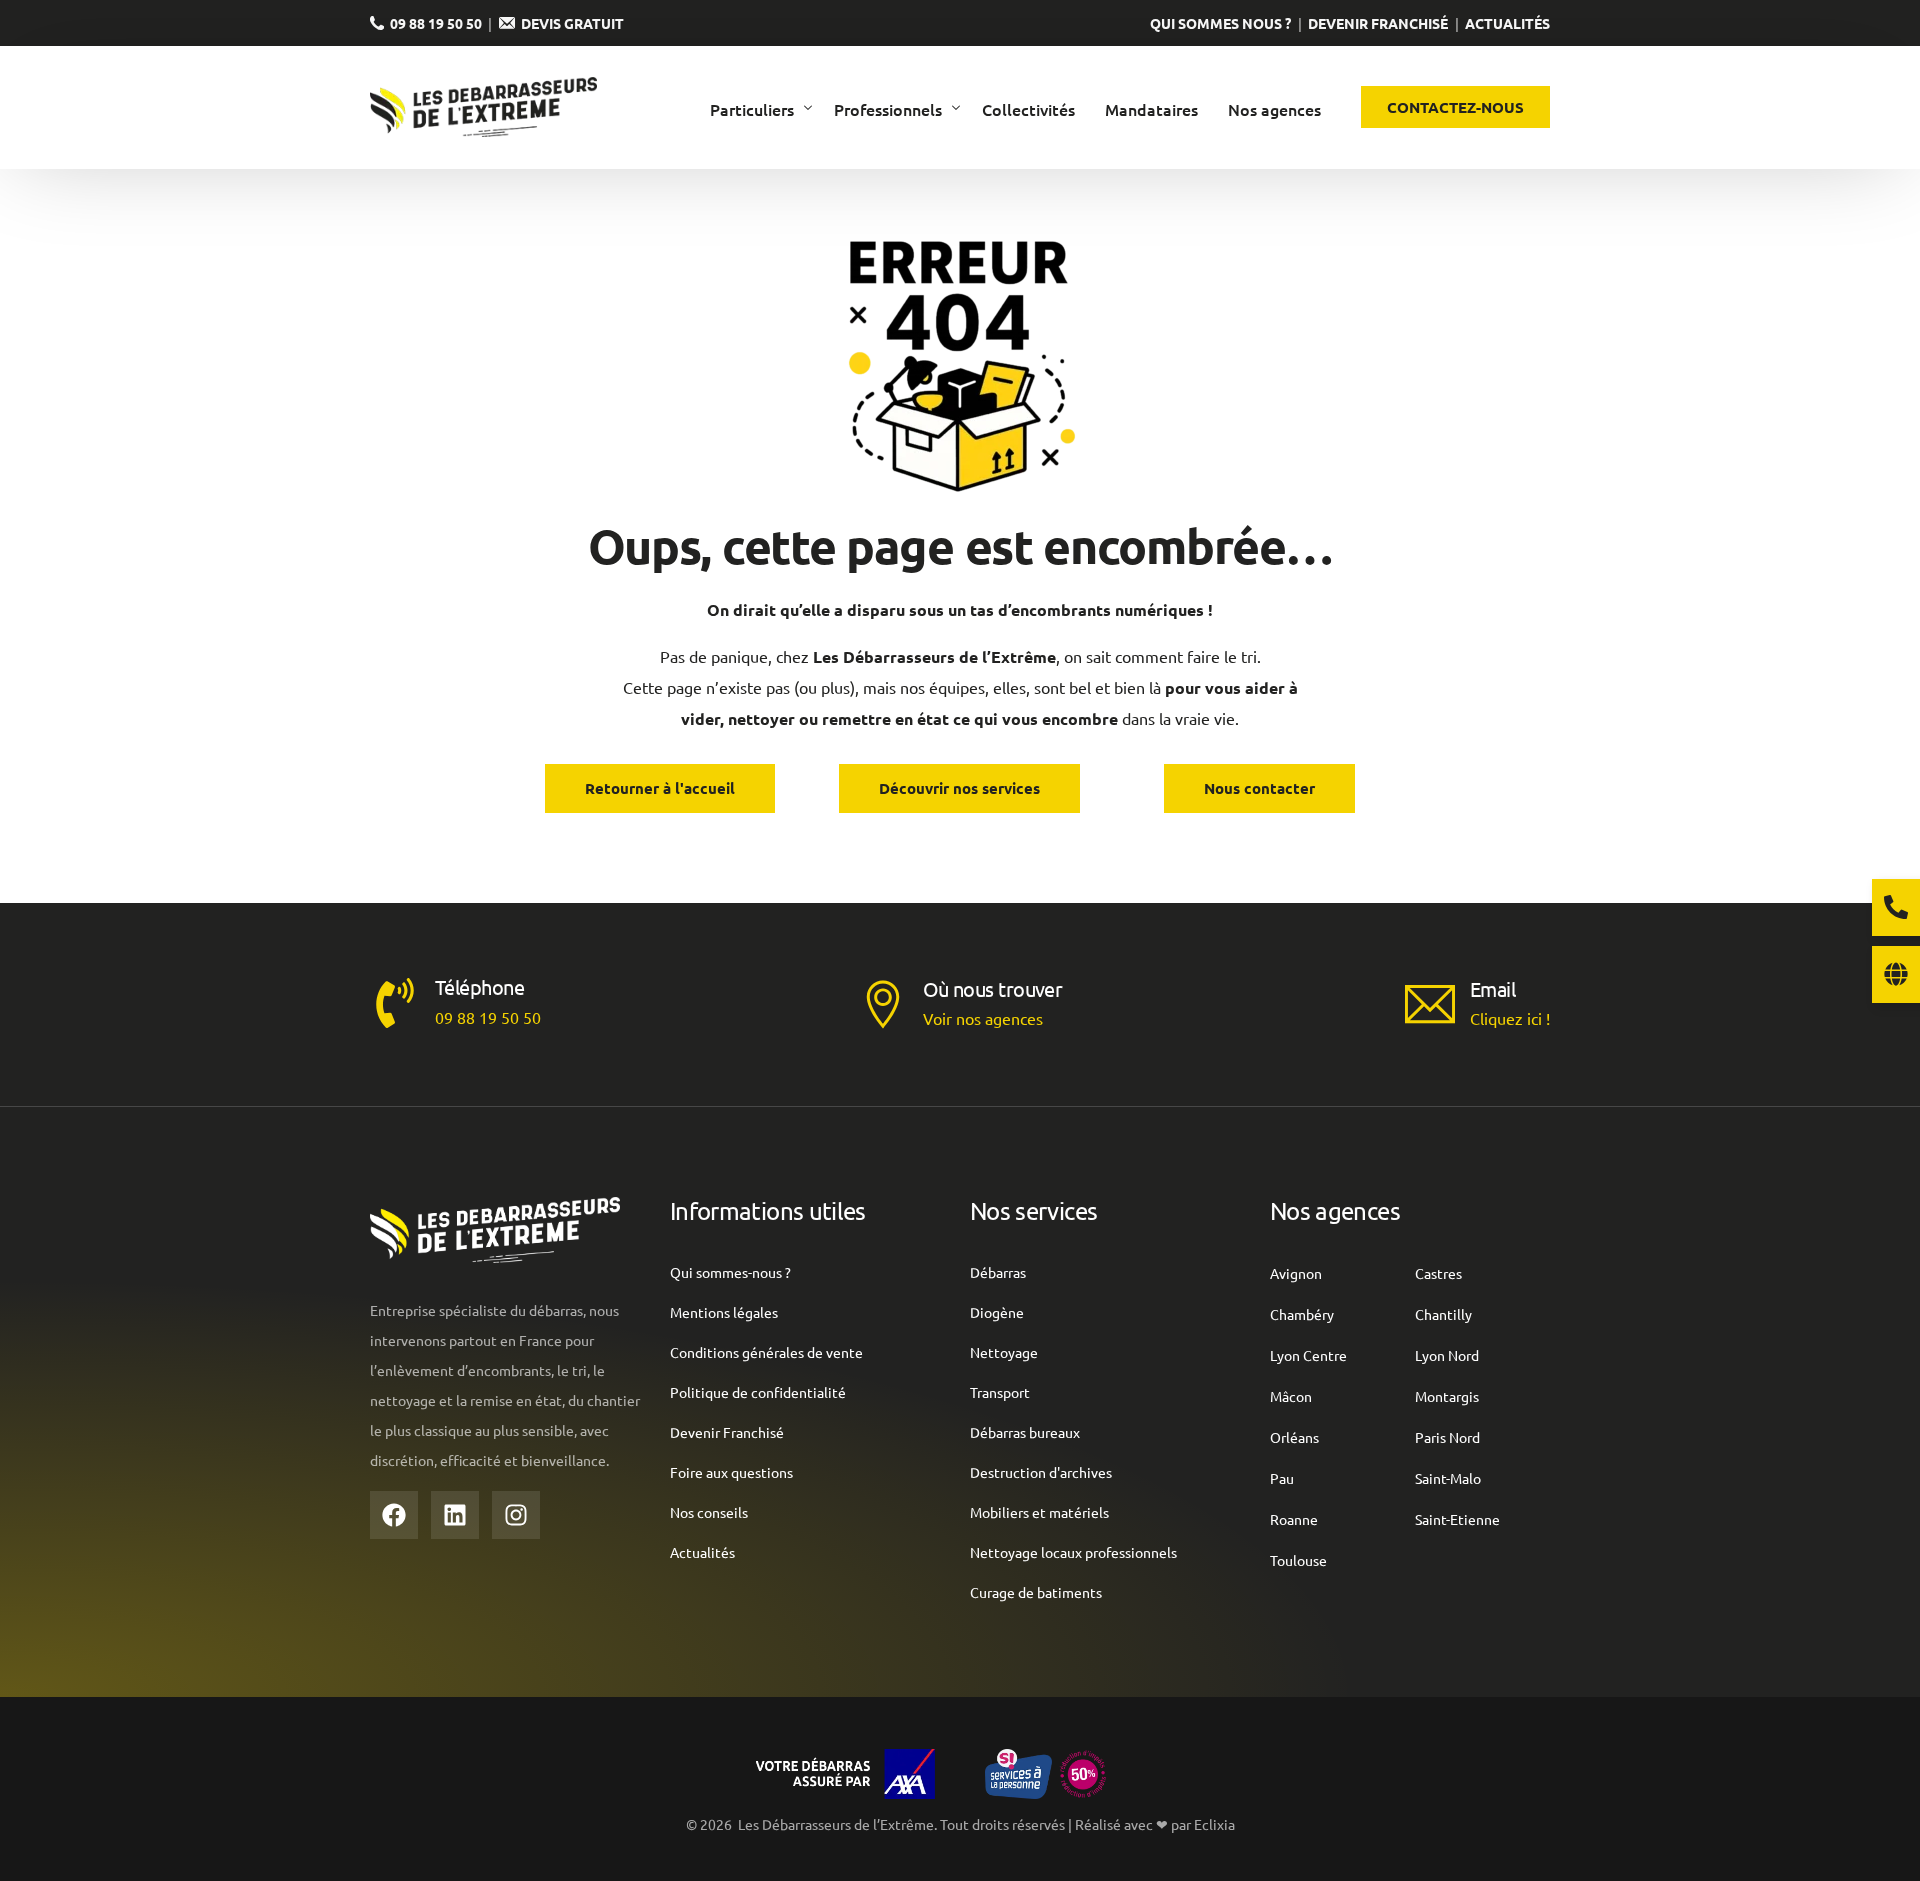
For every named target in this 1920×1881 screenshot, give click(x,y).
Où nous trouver (993, 988)
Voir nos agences (983, 1018)
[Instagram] (516, 1515)
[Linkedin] (455, 1515)
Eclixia (1214, 1824)
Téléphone (479, 986)
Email (1492, 988)
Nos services (1033, 1210)
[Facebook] (394, 1515)
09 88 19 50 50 (433, 23)
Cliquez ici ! (1510, 1018)
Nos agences (1335, 1210)
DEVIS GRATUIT (569, 23)
